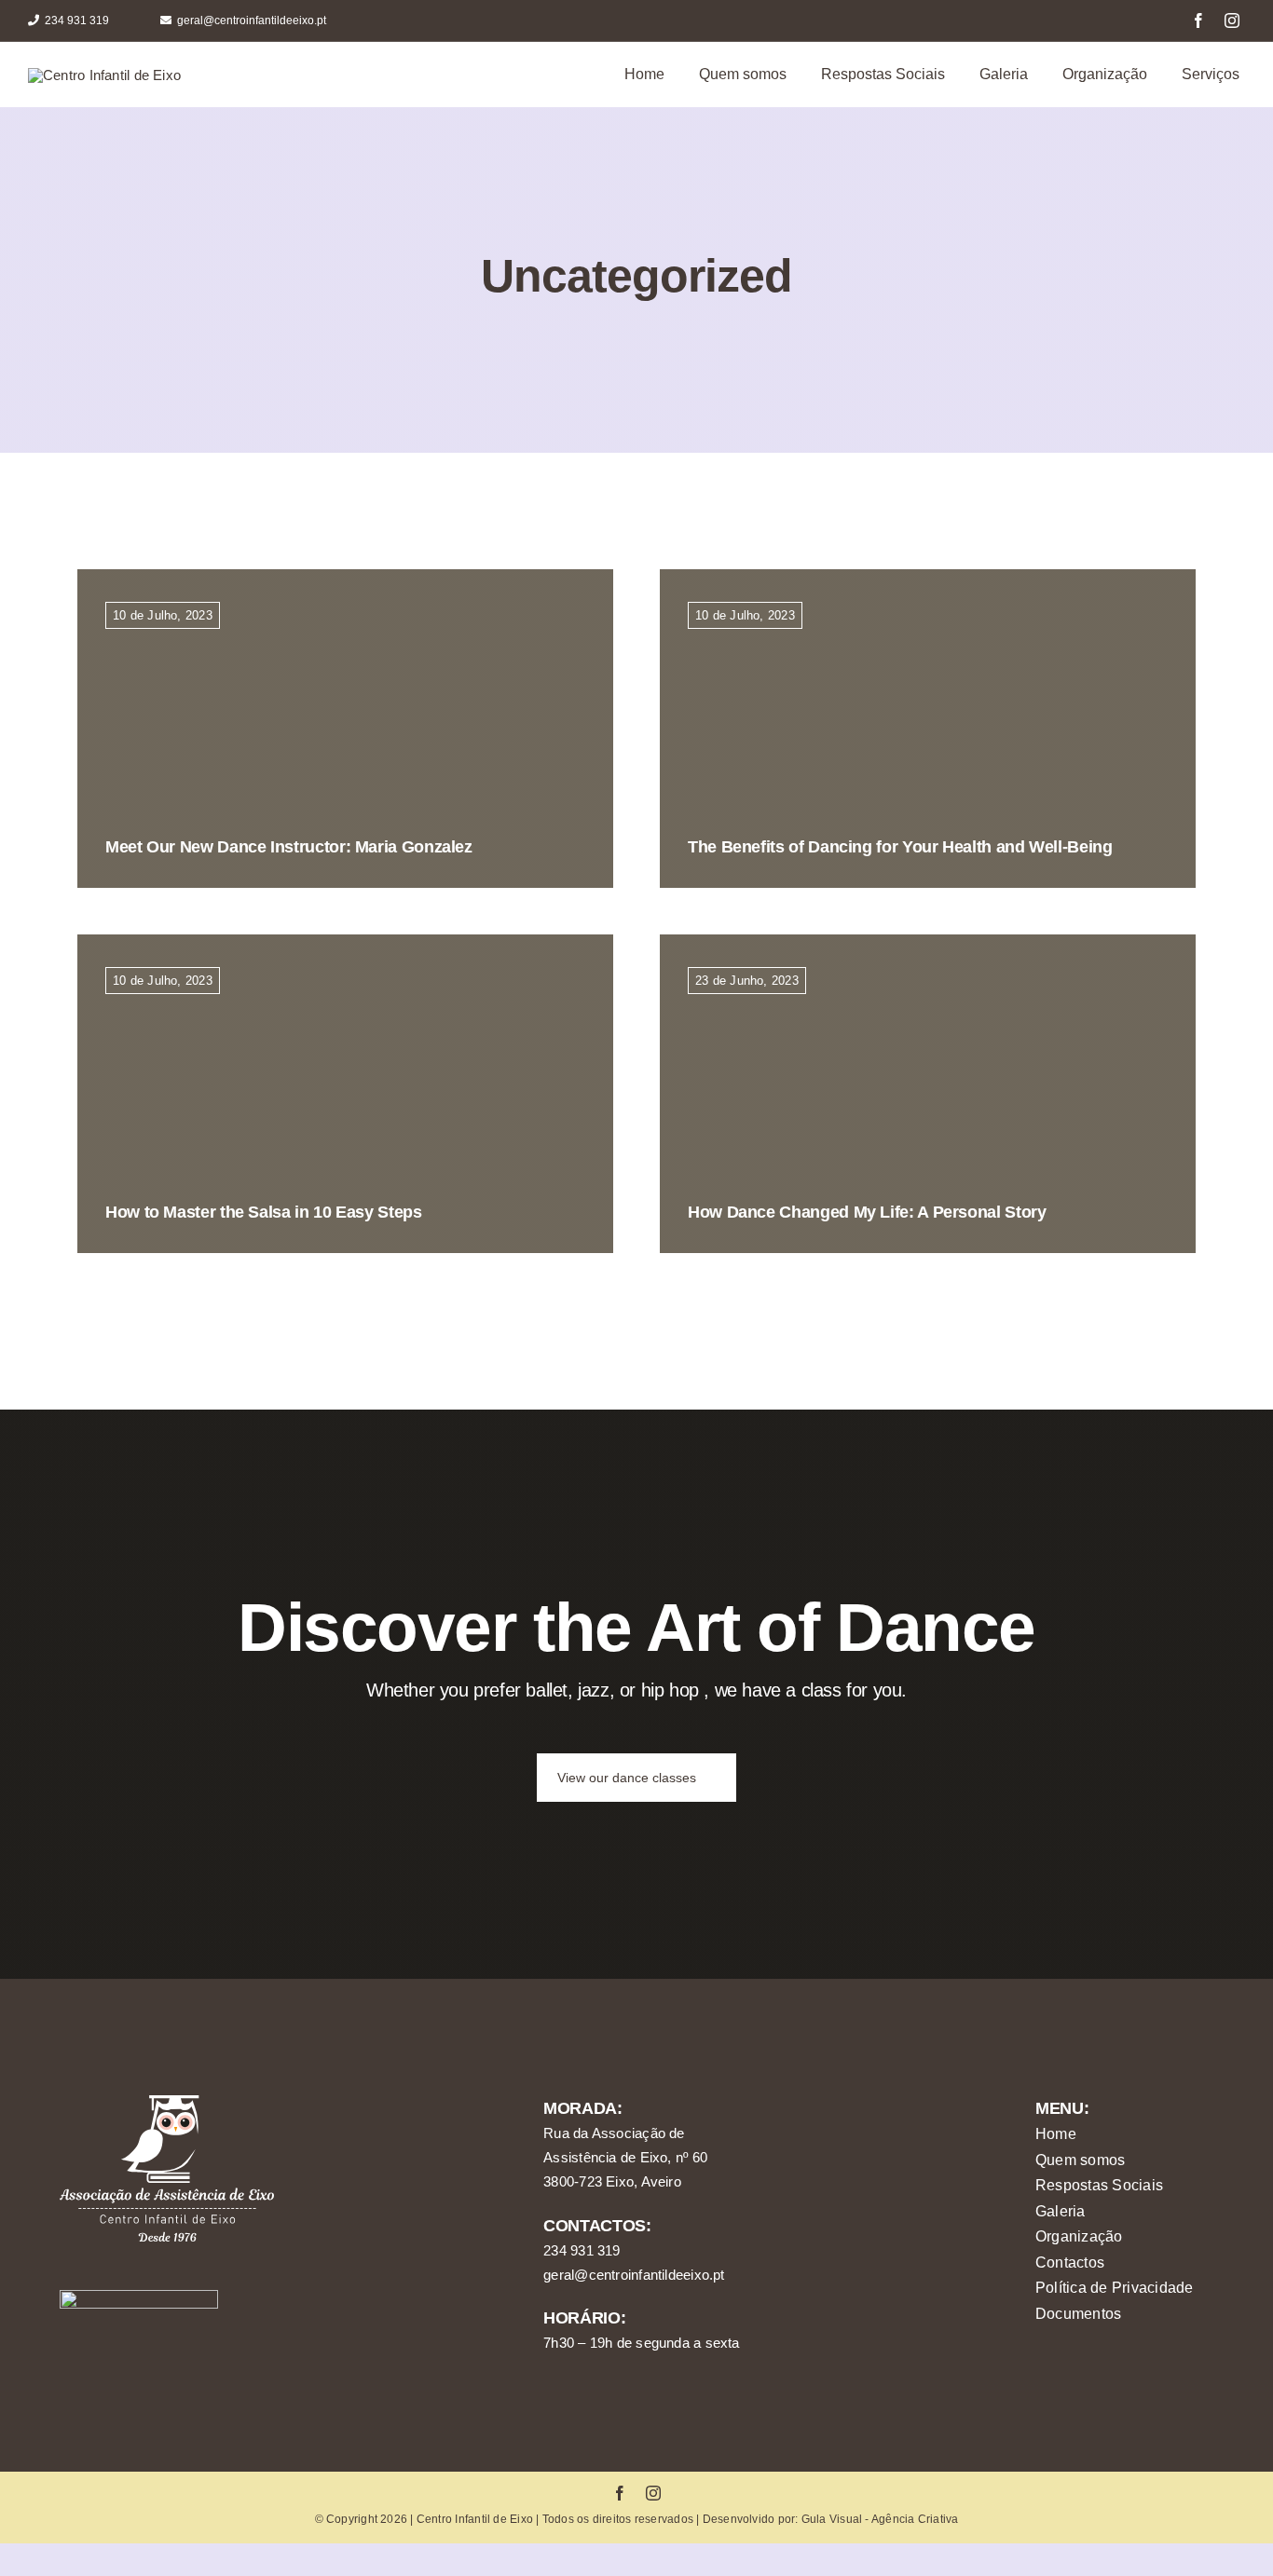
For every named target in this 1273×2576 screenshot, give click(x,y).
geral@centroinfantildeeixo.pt (634, 2275)
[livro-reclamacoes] (139, 2297)
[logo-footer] (167, 2102)
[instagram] (1232, 20)
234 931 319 (582, 2250)
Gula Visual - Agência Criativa (880, 2519)
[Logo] (104, 75)
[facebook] (1198, 20)
